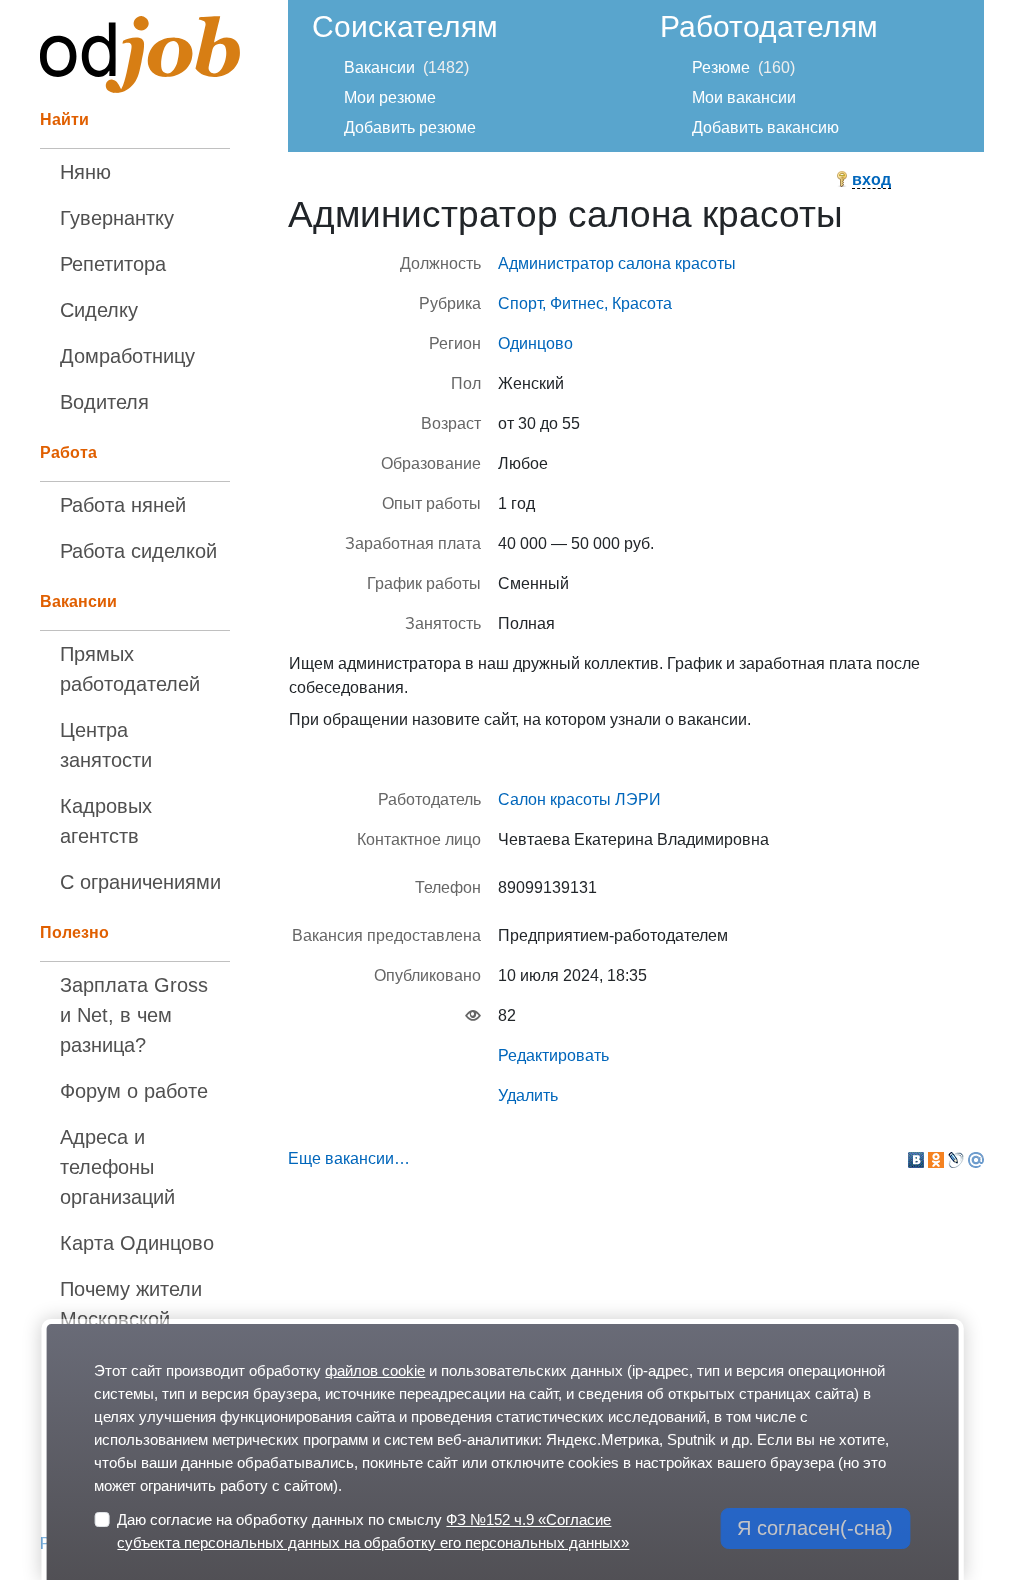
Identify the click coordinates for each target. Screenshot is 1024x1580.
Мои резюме (390, 97)
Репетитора (113, 264)
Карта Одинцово (137, 1243)
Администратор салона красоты (617, 263)
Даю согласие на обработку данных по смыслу (373, 1531)
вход (871, 179)
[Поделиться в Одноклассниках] (936, 1160)
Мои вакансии (744, 97)
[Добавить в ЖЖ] (956, 1160)
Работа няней (123, 505)
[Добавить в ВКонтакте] (916, 1160)
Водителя (104, 402)
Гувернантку (117, 218)
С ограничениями (140, 882)
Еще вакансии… (349, 1158)
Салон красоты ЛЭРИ (579, 799)
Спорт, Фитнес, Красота (585, 303)
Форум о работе (134, 1091)
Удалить (528, 1095)
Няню (85, 172)
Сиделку (99, 310)
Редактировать (553, 1055)
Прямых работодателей (130, 669)
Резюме (721, 67)
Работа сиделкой (138, 551)
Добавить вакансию (765, 127)
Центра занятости (106, 745)
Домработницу (127, 356)
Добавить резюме (410, 127)
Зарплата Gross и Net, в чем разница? (134, 1015)
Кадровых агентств (106, 821)
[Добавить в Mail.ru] (976, 1160)
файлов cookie (375, 1370)
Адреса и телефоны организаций (117, 1167)
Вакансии (379, 67)
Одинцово (535, 343)
